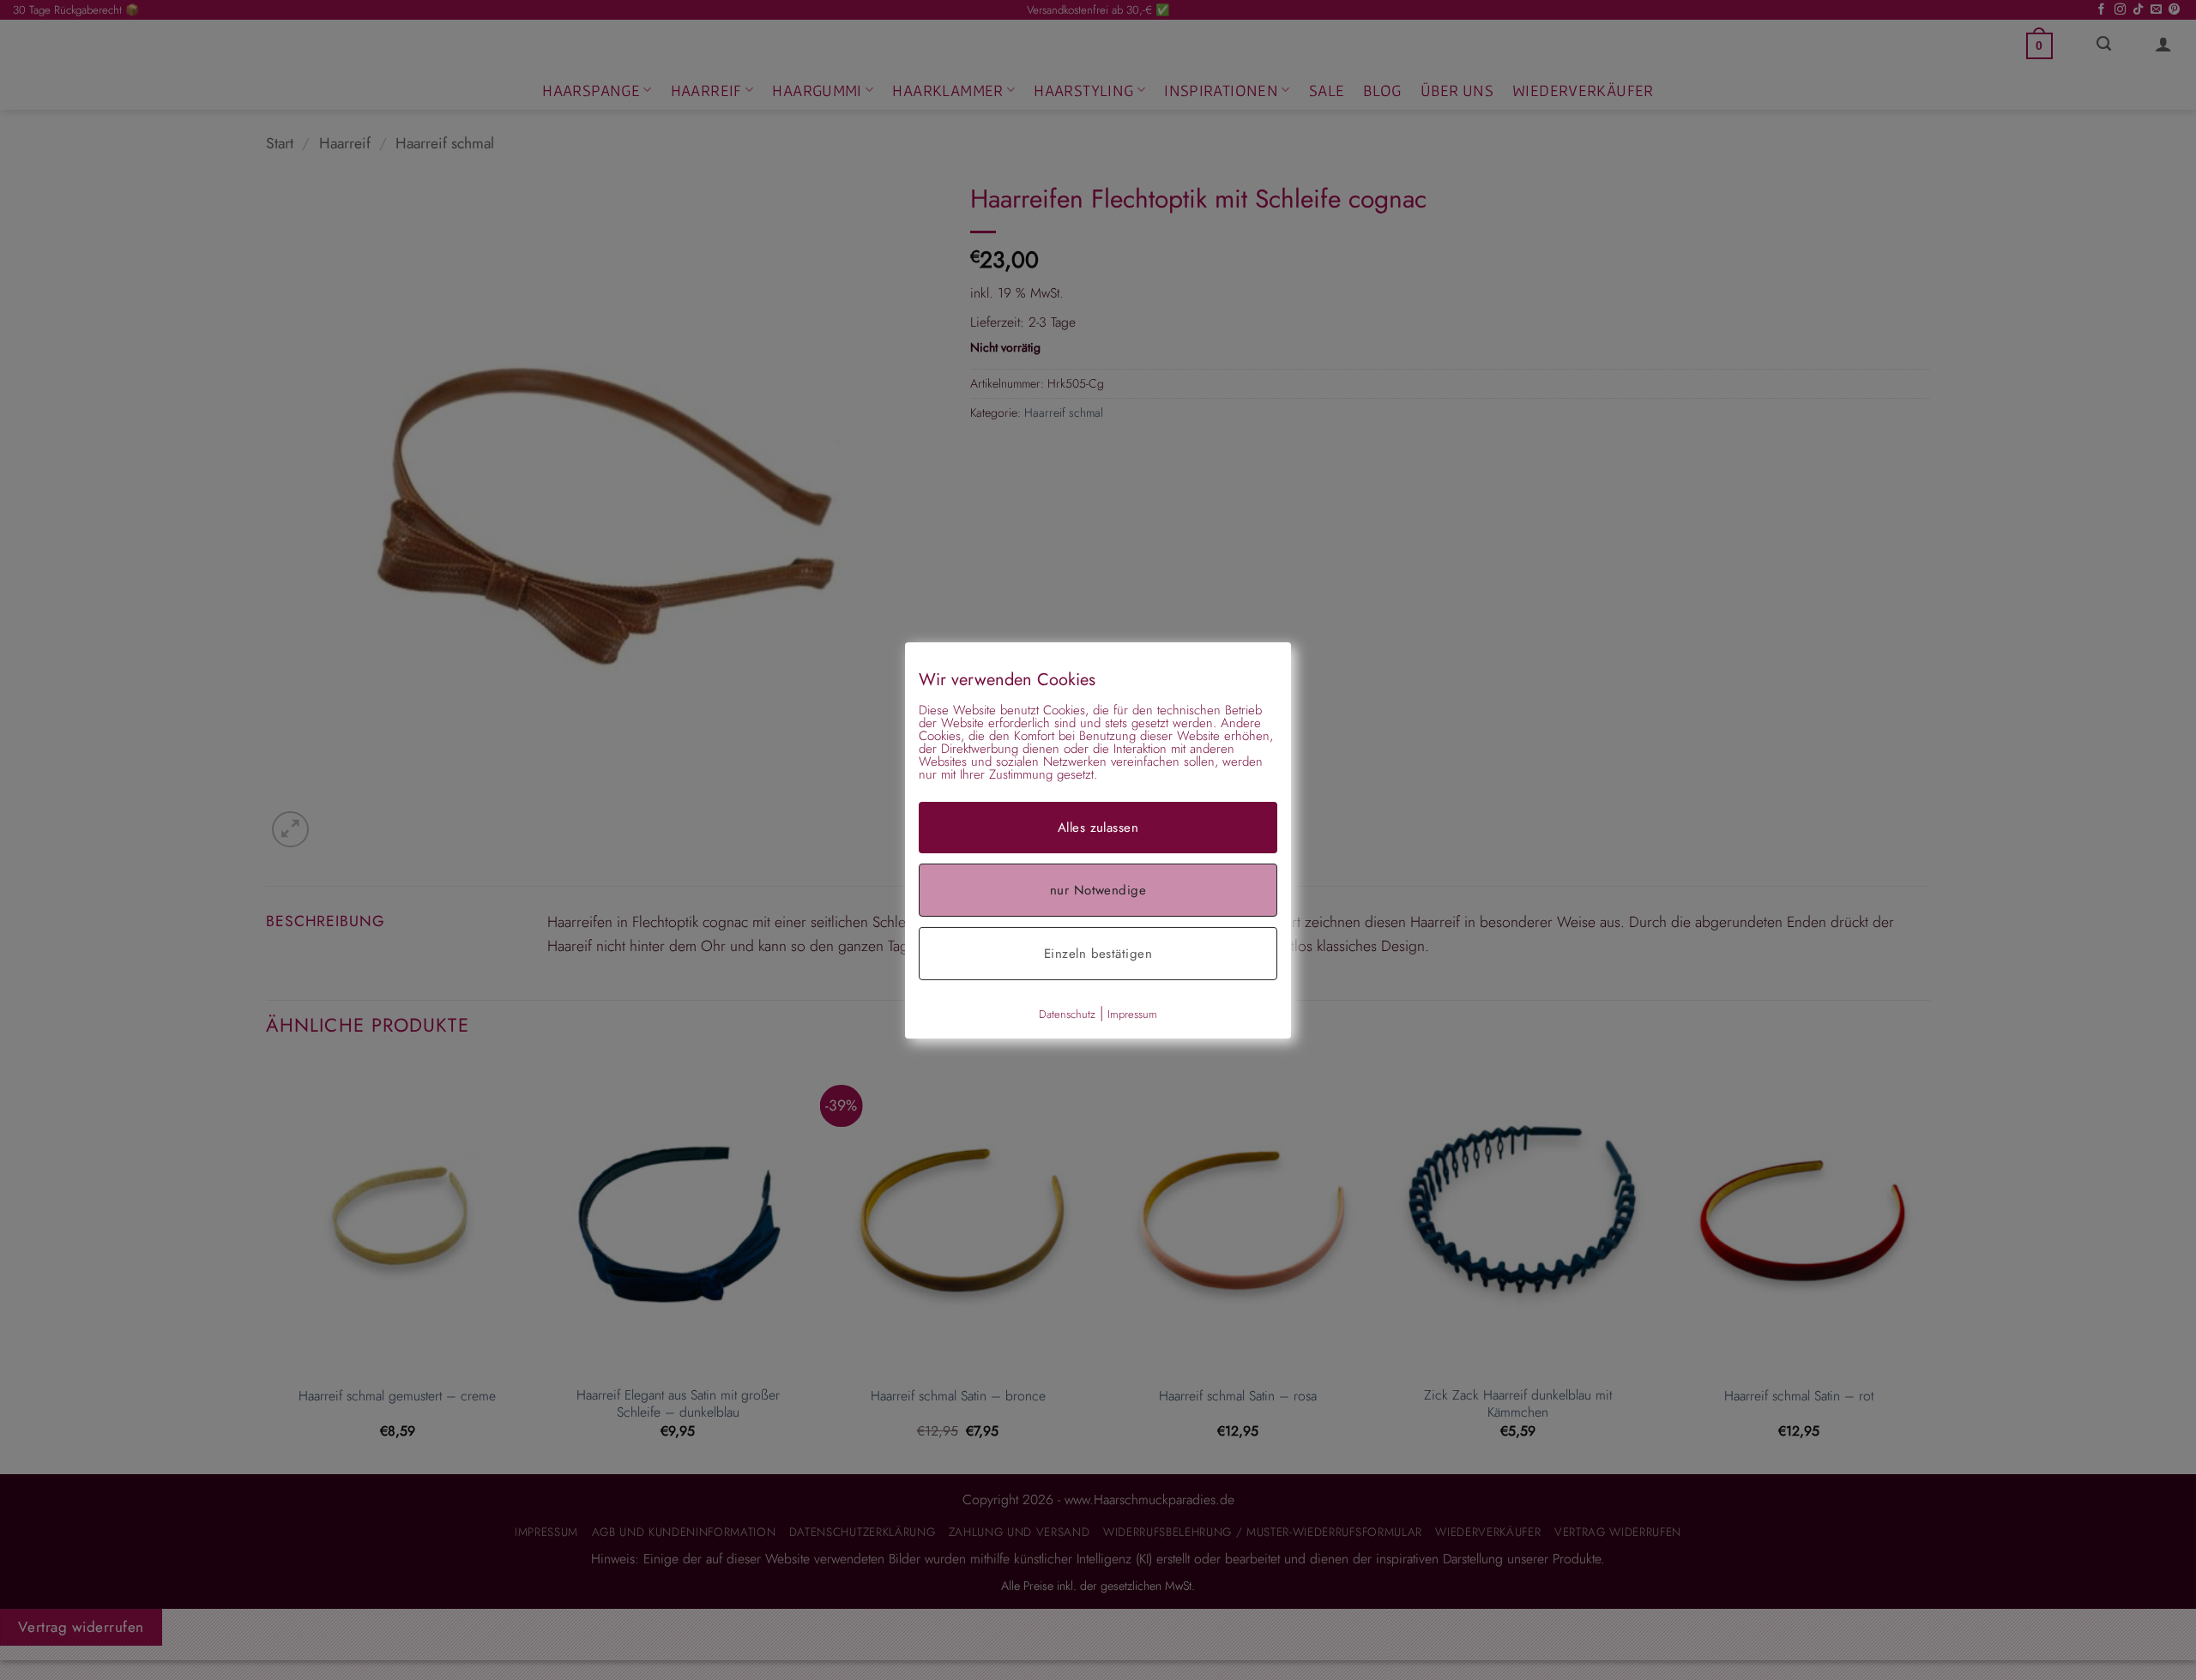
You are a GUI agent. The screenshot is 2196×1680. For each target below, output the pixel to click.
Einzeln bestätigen (1098, 953)
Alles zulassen (1098, 827)
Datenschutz (1067, 1013)
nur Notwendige (1098, 889)
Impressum (1132, 1013)
